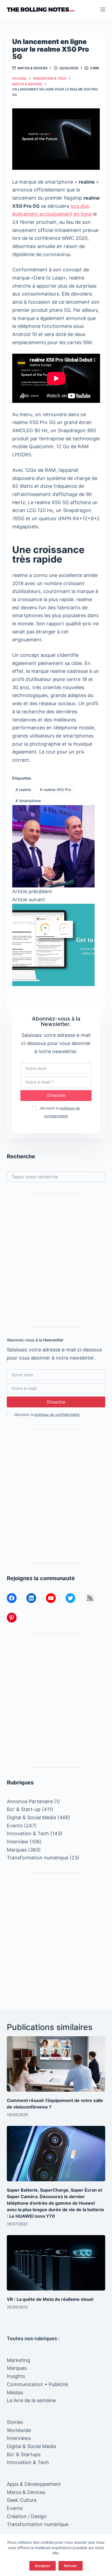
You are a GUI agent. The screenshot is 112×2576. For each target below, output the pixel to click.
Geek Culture (22, 2500)
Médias (15, 2393)
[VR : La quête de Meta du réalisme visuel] (56, 2263)
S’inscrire (56, 1095)
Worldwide (19, 2430)
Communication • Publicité (37, 2384)
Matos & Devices (33, 68)
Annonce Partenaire (30, 1801)
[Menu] (103, 10)
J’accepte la (47, 1414)
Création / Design (27, 2516)
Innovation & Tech (28, 1833)
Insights (16, 2376)
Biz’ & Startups (24, 2454)
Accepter (43, 2566)
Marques (17, 1850)
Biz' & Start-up (24, 1809)
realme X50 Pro (55, 790)
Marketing (18, 2360)
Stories (15, 2422)
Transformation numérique (38, 1858)
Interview (18, 1842)
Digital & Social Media (31, 1817)
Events (15, 1826)
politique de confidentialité (57, 1414)
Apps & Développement (34, 2484)
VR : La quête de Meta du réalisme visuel (50, 2299)
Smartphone (28, 801)
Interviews (19, 2438)
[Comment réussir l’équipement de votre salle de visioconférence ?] (56, 2064)
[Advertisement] (56, 1260)
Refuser (71, 2566)
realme (23, 790)
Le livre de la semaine (31, 2400)
